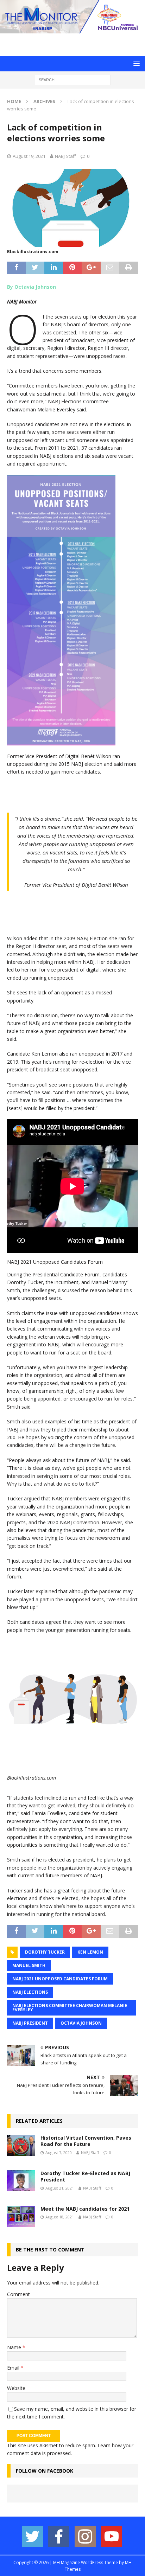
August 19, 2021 (29, 156)
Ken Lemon (90, 1952)
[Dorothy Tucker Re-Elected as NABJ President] (21, 2181)
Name (15, 2347)
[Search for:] (73, 80)
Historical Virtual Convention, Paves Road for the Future (86, 2141)
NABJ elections (30, 1992)
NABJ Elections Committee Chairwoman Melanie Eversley (70, 2008)
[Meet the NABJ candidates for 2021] (21, 2216)
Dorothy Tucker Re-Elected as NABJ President (85, 2176)
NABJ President (30, 2023)
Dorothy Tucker (45, 1952)
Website (16, 2388)
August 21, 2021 (60, 2188)
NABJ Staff (65, 156)
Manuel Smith (29, 1965)
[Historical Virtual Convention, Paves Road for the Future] (21, 2145)
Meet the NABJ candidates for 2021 (85, 2209)
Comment (18, 2294)
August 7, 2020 (59, 2152)
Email (14, 2368)
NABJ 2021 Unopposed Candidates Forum (60, 1979)
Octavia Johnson (81, 2023)
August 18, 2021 (60, 2217)
